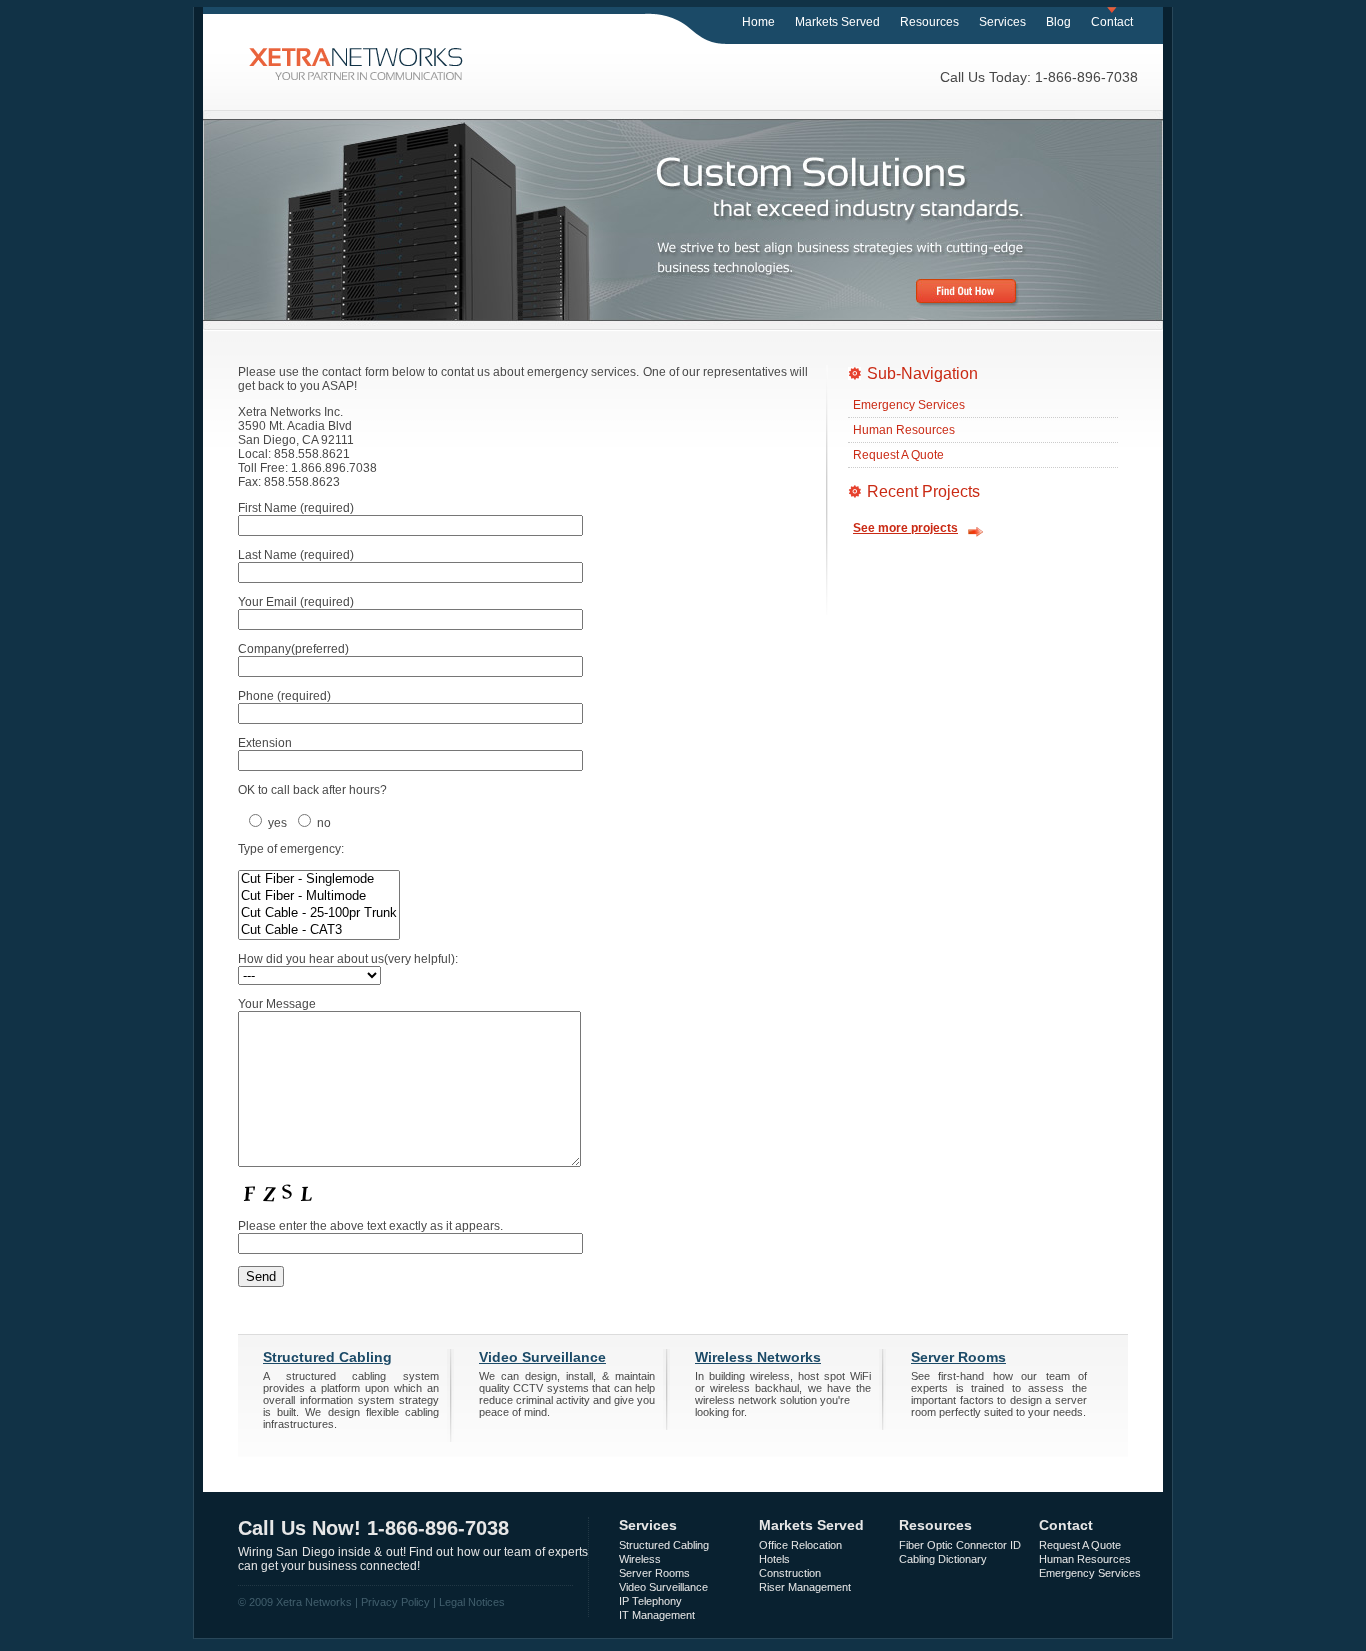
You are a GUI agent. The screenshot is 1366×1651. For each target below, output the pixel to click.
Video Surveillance (542, 1357)
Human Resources (904, 430)
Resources (929, 22)
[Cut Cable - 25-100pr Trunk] (319, 913)
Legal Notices (472, 1602)
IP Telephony (650, 1601)
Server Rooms (958, 1357)
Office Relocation (800, 1545)
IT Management (657, 1615)
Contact (1112, 22)
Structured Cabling (327, 1357)
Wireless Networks (758, 1357)
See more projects (905, 528)
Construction (790, 1573)
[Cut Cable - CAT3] (319, 930)
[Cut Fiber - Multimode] (319, 896)
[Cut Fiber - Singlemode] (319, 879)
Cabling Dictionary (943, 1559)
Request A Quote (898, 455)
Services (1002, 22)
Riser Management (805, 1587)
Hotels (774, 1559)
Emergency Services (909, 405)
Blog (1058, 22)
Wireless (640, 1559)
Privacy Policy (395, 1602)
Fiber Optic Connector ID (960, 1545)
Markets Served (837, 22)
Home (758, 22)
